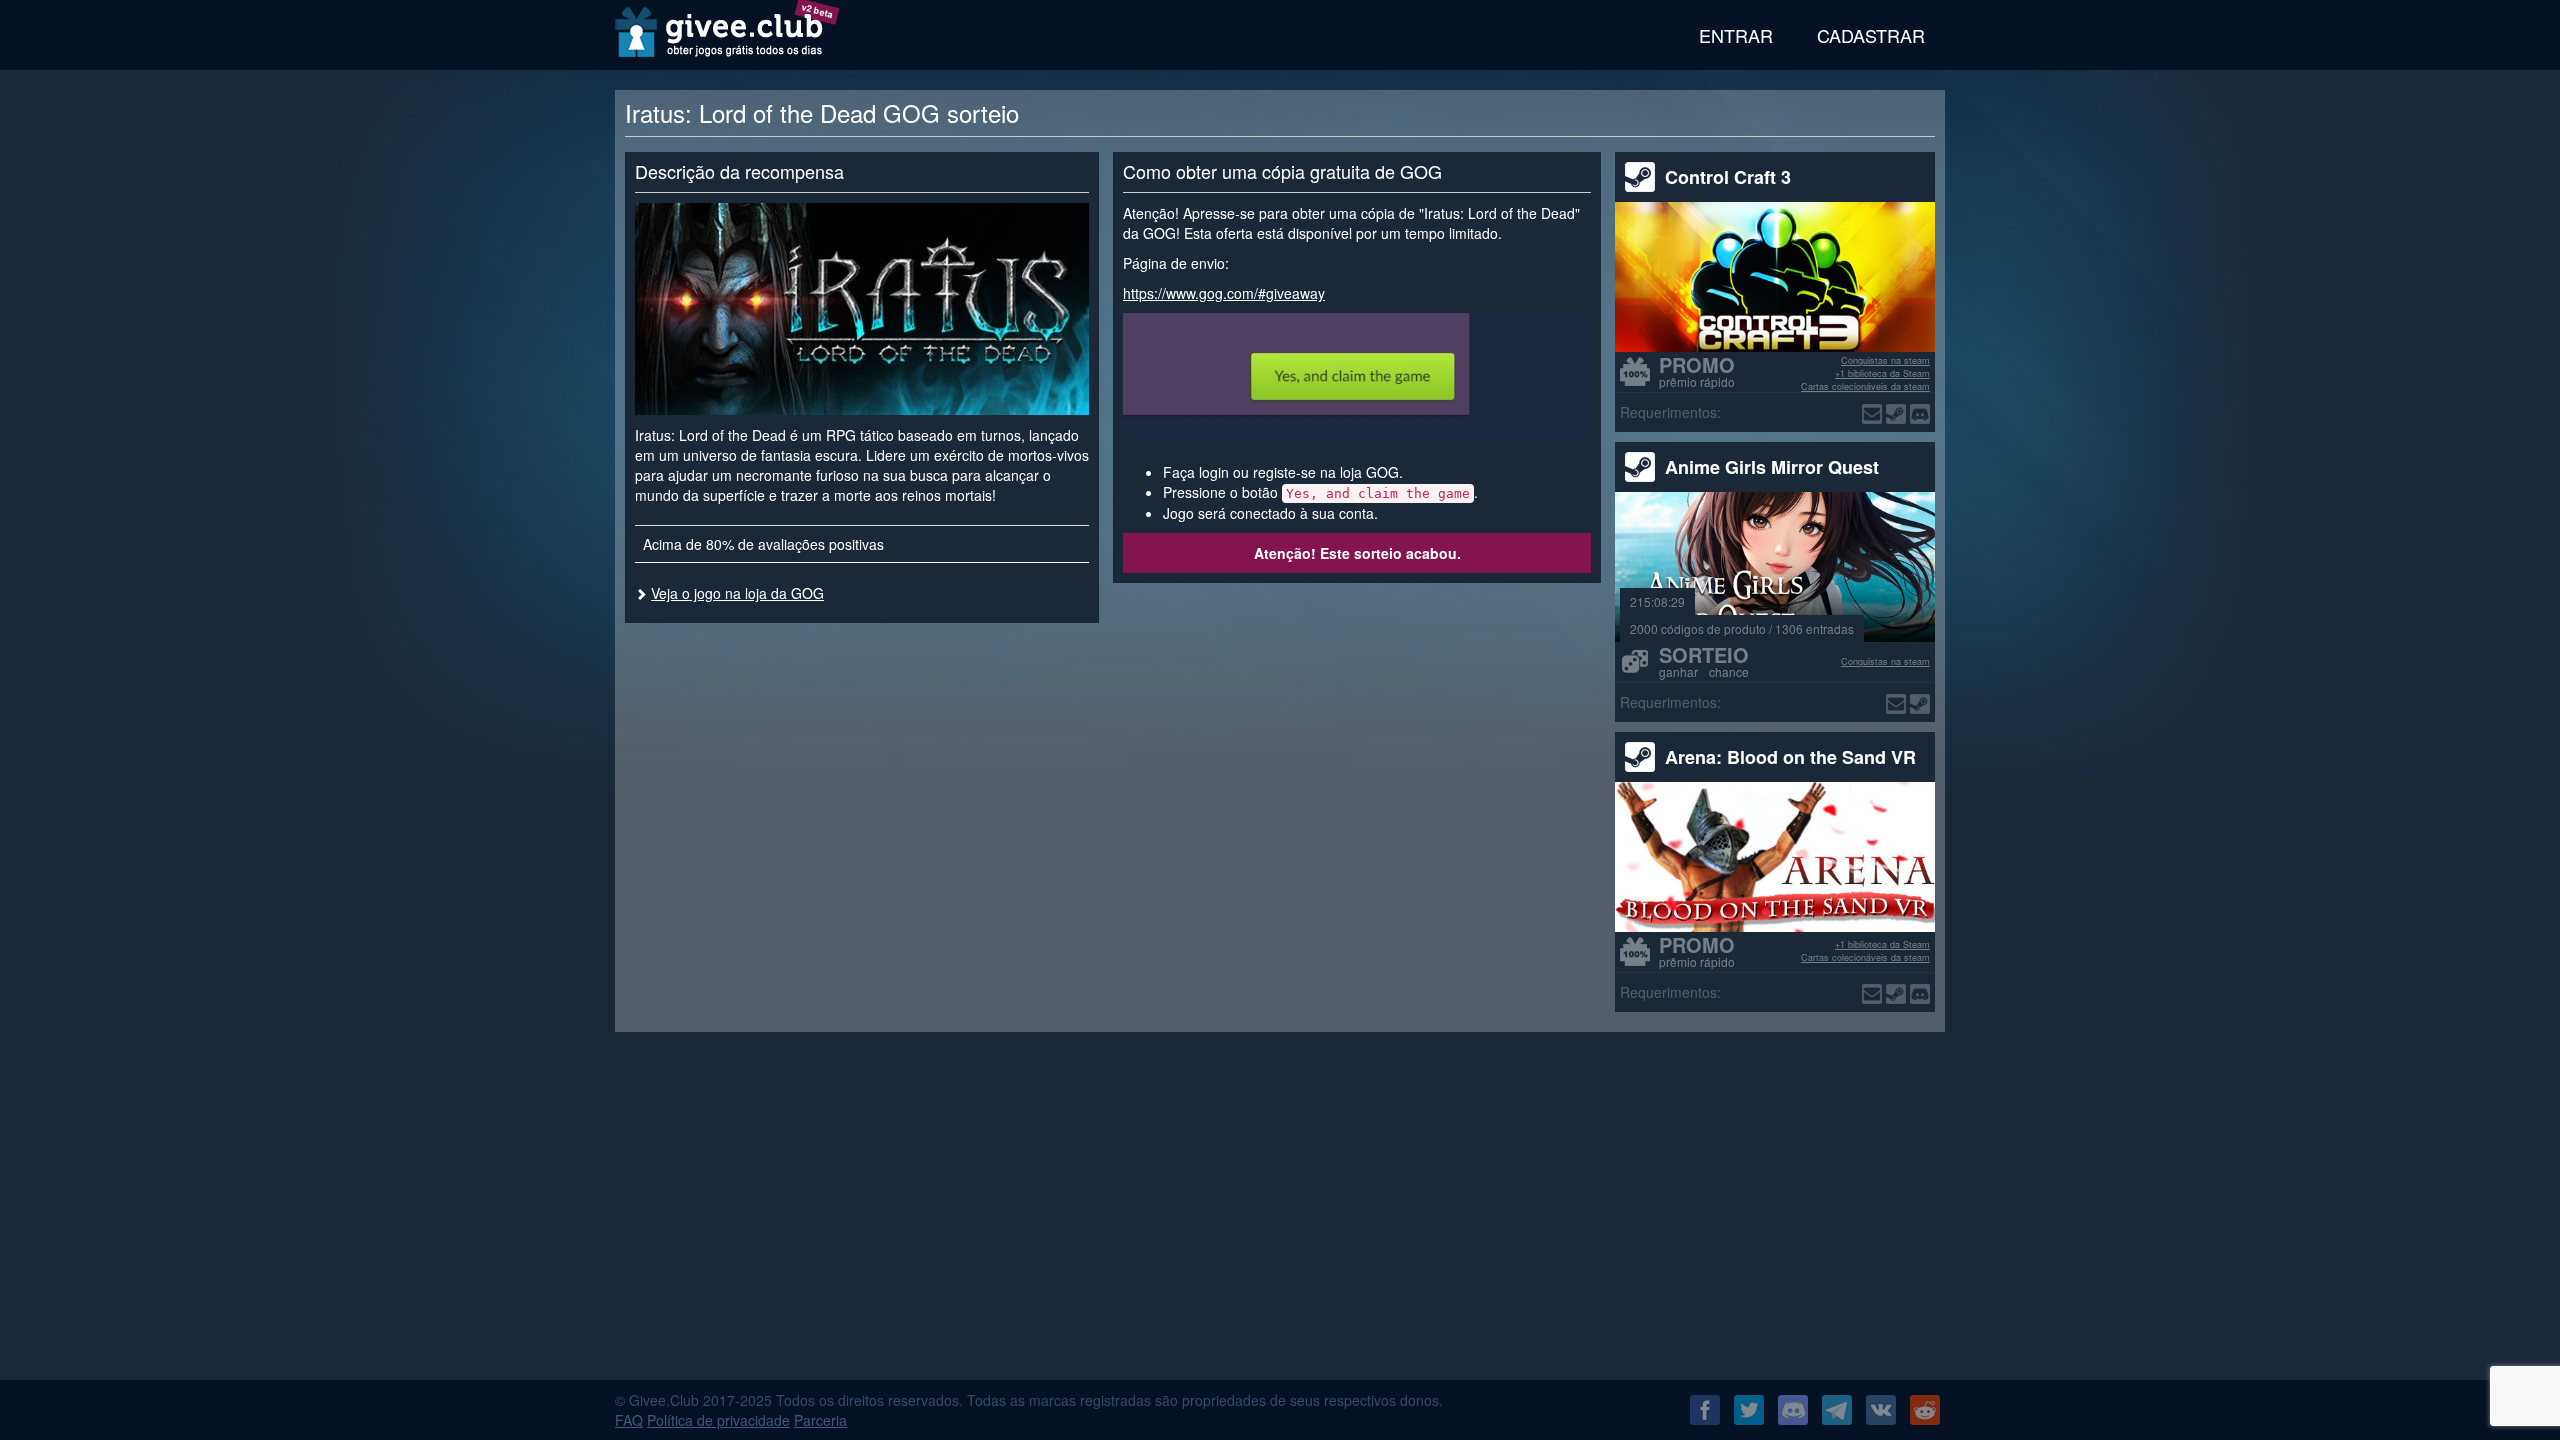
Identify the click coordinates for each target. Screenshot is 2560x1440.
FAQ (629, 1420)
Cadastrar (1871, 35)
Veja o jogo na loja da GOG (737, 593)
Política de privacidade (718, 1420)
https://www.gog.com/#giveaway (1224, 293)
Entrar (1736, 35)
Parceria (820, 1420)
